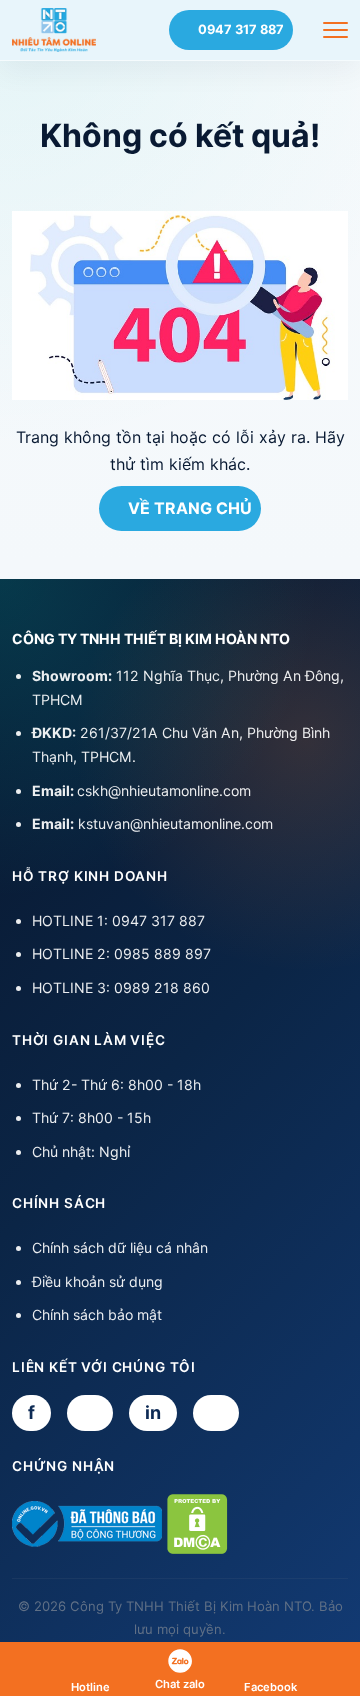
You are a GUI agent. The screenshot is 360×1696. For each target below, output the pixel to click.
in (153, 1412)
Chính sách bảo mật (97, 1314)
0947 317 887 (241, 29)
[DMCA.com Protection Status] (197, 1523)
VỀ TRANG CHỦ (190, 508)
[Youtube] (90, 1413)
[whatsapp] (216, 1413)
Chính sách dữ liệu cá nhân (120, 1247)
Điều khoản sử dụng (97, 1281)
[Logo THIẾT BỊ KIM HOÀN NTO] (54, 30)
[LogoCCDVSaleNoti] (87, 1523)
